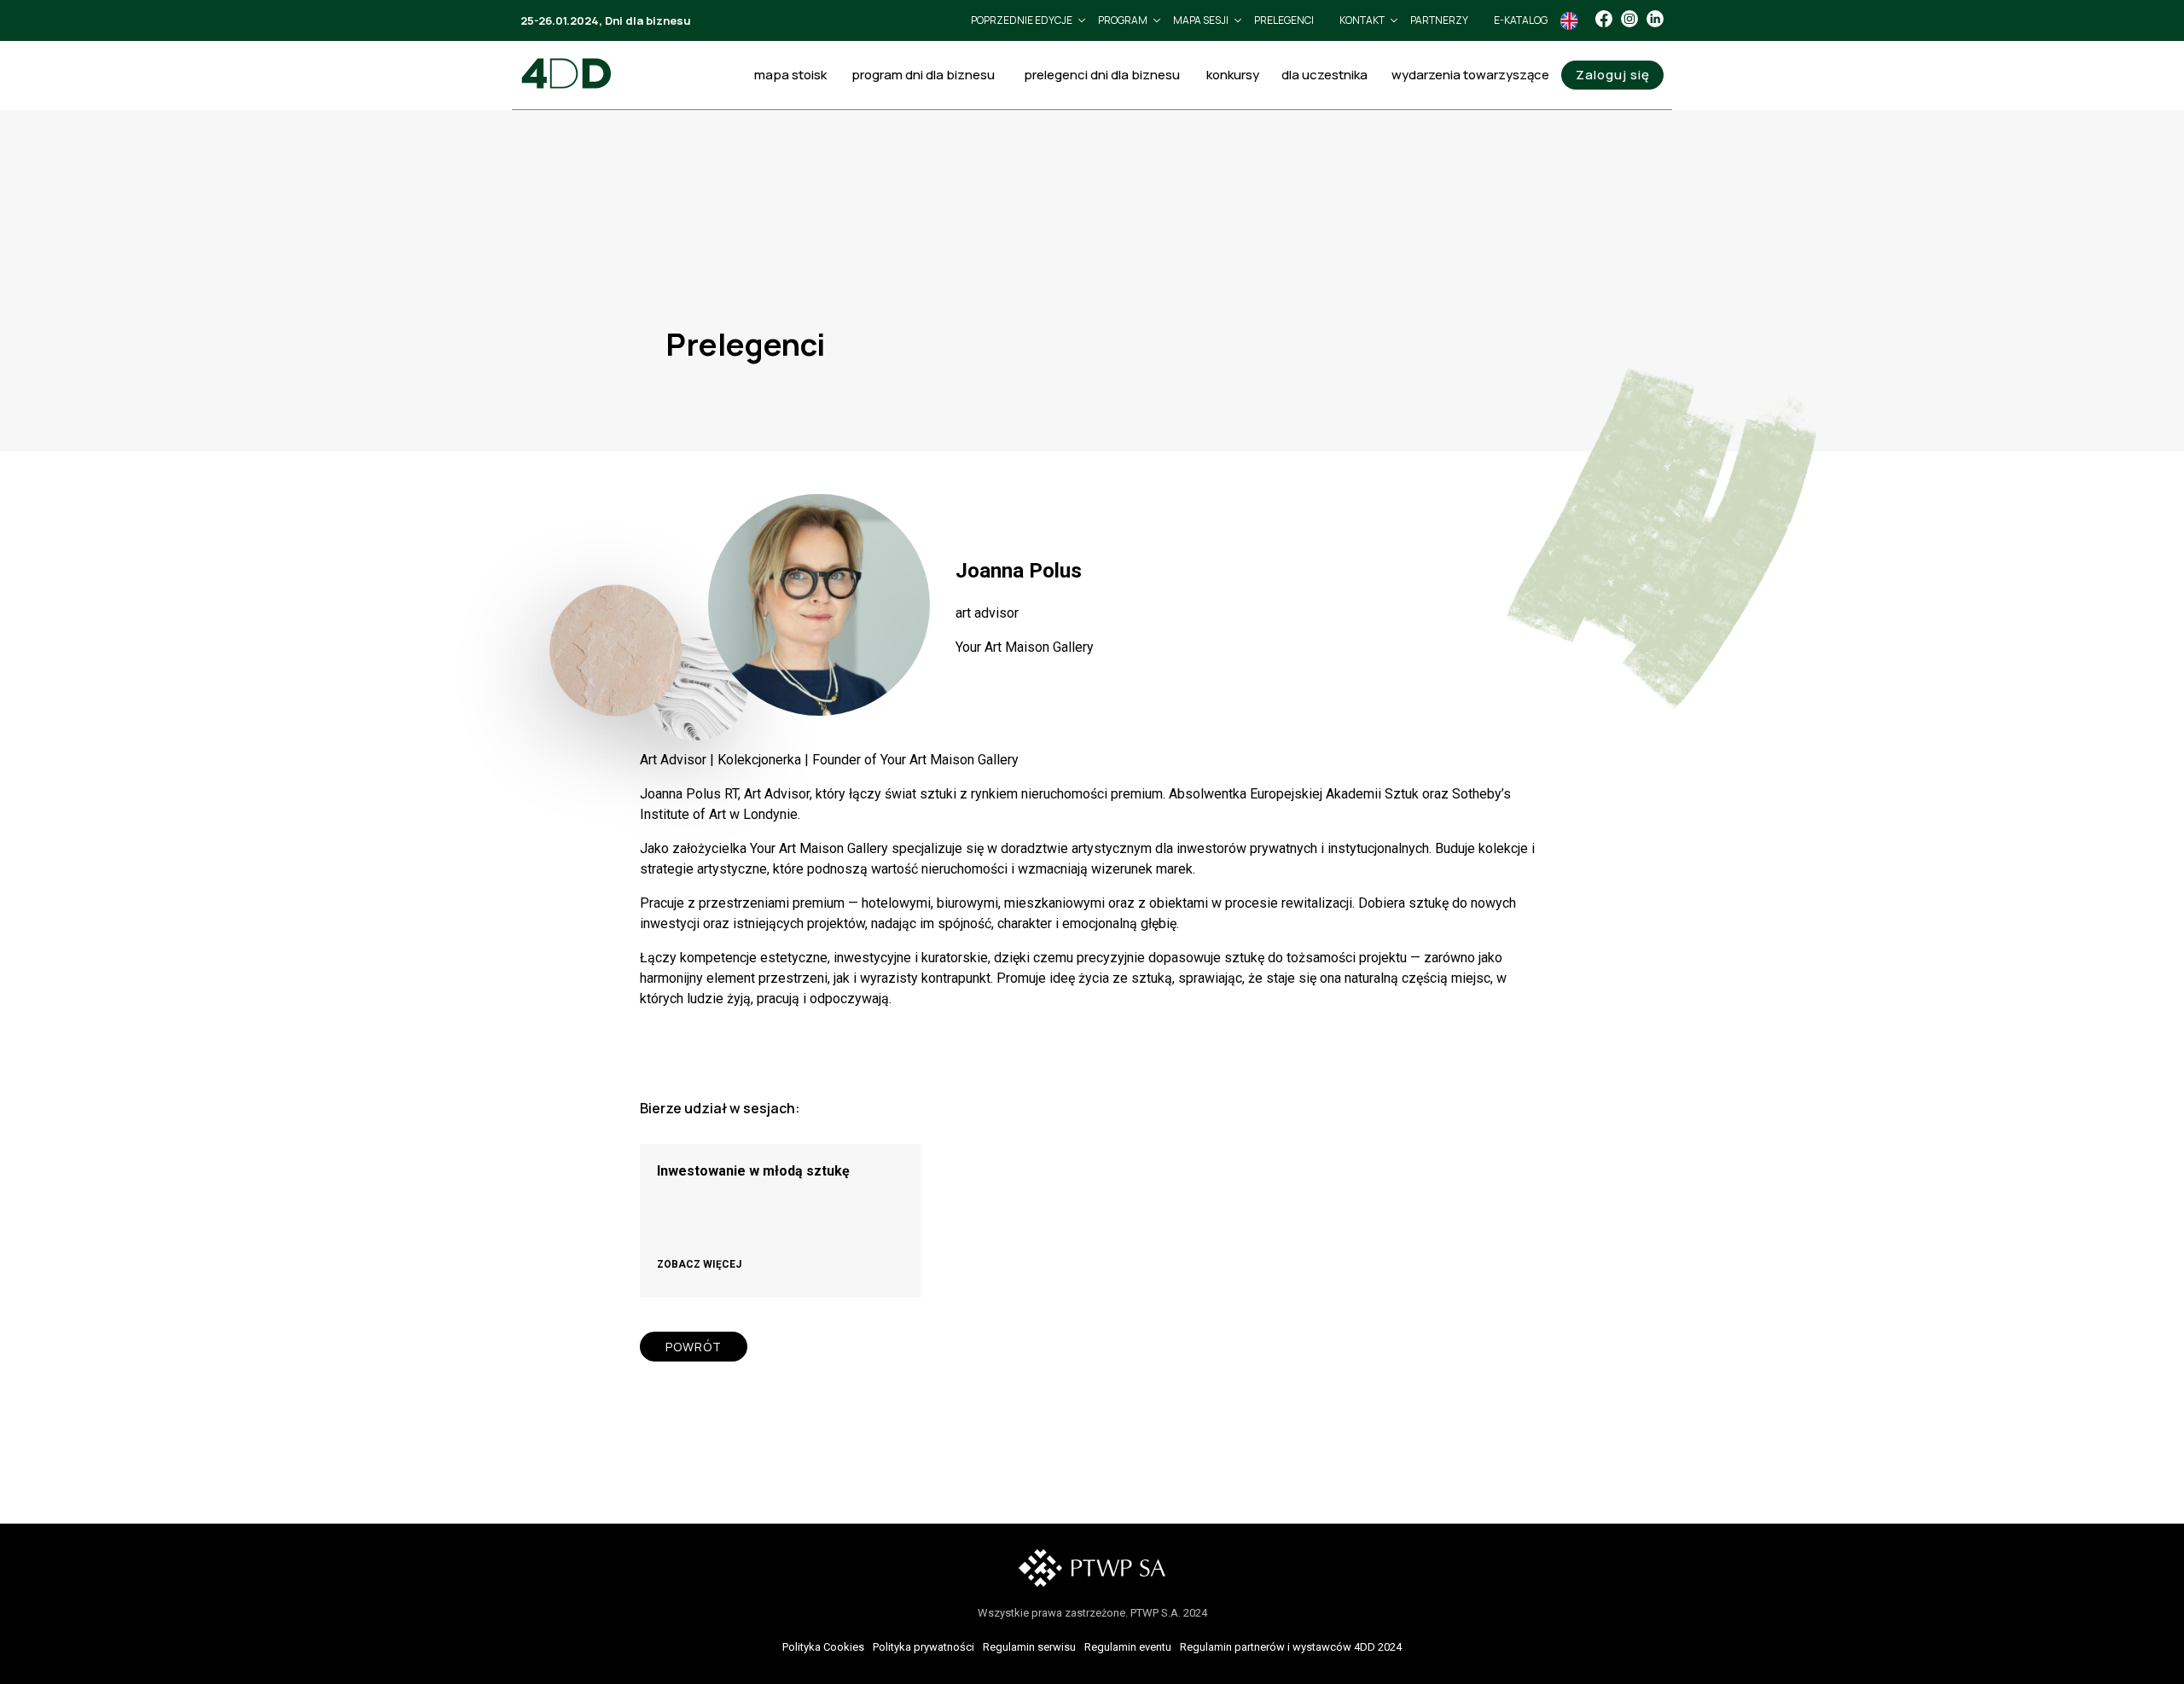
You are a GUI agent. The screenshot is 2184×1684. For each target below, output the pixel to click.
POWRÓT (694, 1347)
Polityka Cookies (823, 1647)
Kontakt (1362, 20)
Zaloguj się (1613, 75)
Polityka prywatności (924, 1647)
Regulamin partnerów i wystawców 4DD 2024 (1291, 1647)
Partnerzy (1439, 20)
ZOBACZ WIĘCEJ (699, 1264)
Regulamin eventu (1128, 1647)
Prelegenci (1284, 20)
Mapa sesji (1201, 20)
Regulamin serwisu (1029, 1647)
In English (1569, 21)
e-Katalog (1521, 20)
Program (1123, 20)
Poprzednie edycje (1022, 20)
